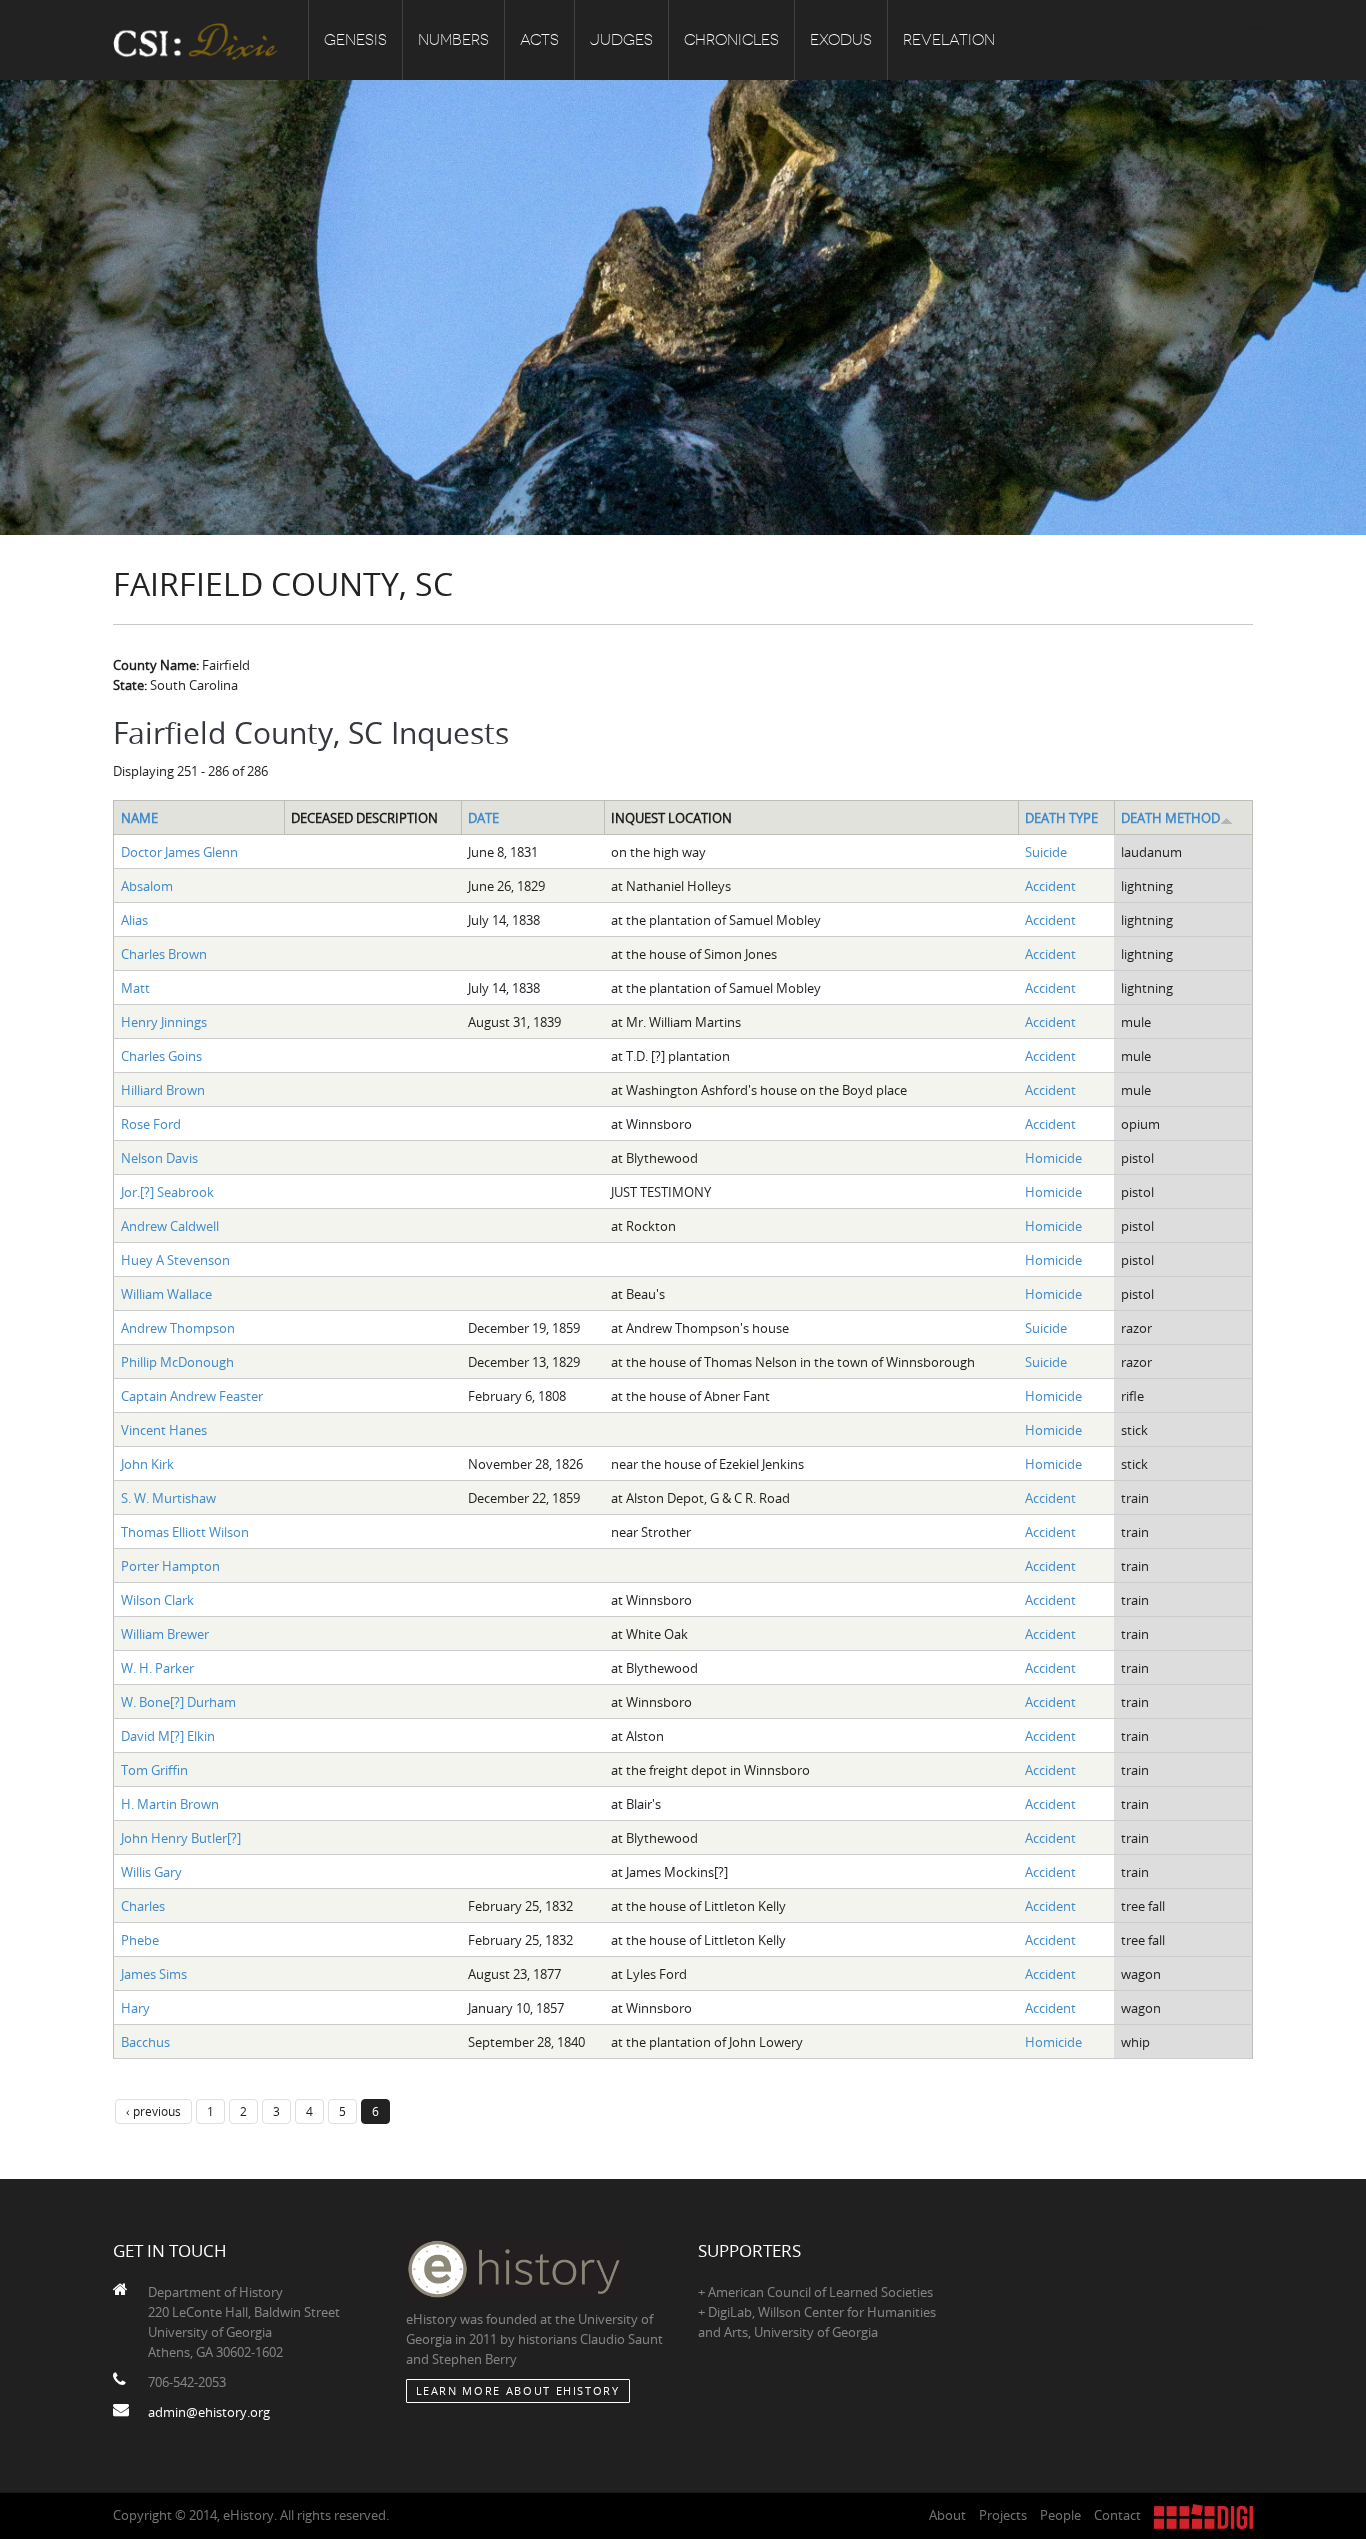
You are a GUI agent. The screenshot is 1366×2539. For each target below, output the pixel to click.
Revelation (949, 40)
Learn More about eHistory (518, 2390)
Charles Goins (161, 1056)
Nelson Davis (159, 1158)
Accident (1050, 886)
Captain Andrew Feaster (192, 1396)
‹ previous (153, 2111)
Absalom (147, 886)
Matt (135, 988)
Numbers (453, 40)
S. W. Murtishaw (168, 1498)
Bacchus (145, 2042)
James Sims (154, 1974)
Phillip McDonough (177, 1362)
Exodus (841, 40)
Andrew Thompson (178, 1328)
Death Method (1170, 818)
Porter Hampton (170, 1566)
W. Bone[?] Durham (178, 1702)
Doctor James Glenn (179, 852)
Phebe (140, 1940)
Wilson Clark (157, 1600)
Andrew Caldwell (170, 1226)
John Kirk (147, 1464)
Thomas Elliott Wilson (185, 1532)
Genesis (355, 40)
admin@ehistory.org (209, 2412)
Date (483, 818)
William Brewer (165, 1634)
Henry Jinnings (164, 1022)
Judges (621, 40)
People (1060, 2515)
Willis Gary (151, 1872)
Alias (134, 920)
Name (139, 818)
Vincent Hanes (164, 1430)
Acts (539, 40)
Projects (1003, 2515)
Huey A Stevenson (175, 1260)
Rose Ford (151, 1124)
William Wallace (166, 1294)
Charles (143, 1906)
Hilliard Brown (163, 1090)
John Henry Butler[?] (181, 1838)
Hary (135, 2008)
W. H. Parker (157, 1668)
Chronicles (731, 40)
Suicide (1046, 852)
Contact (1117, 2515)
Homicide (1053, 1158)
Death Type (1061, 818)
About (947, 2515)
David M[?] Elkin (168, 1736)
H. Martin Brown (170, 1804)
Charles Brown (164, 954)
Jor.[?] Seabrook (167, 1192)
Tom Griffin (154, 1770)
